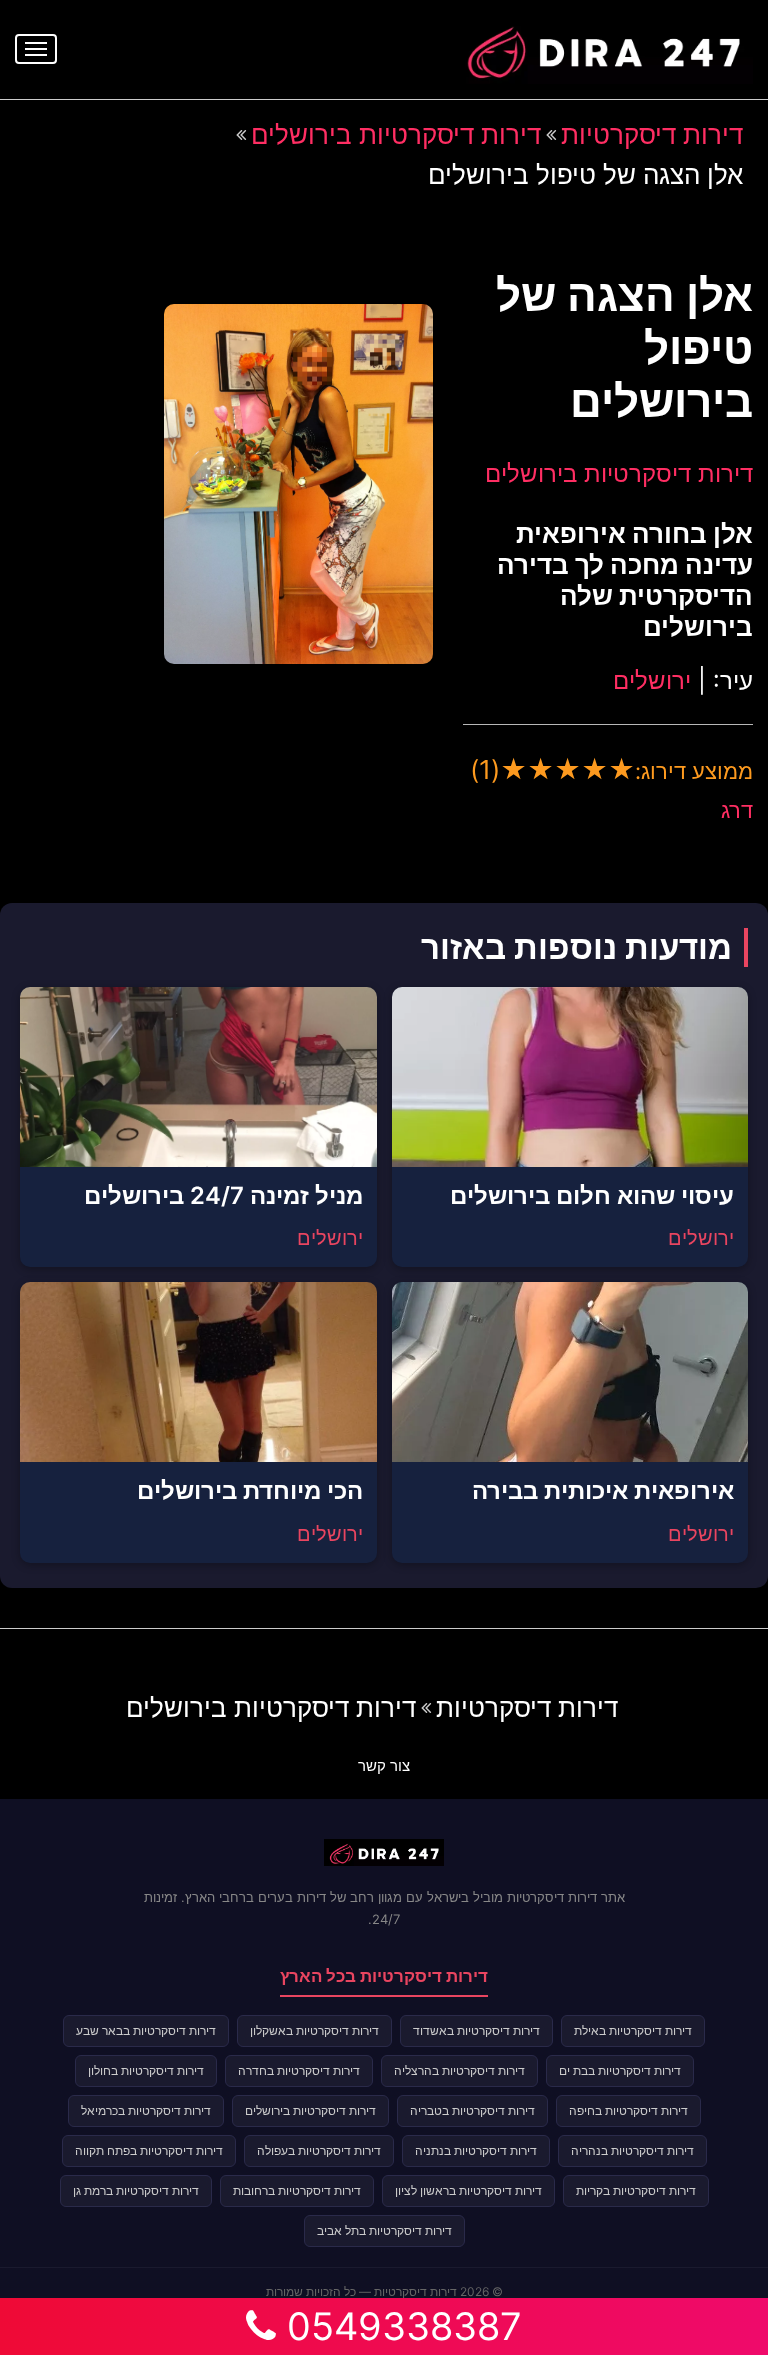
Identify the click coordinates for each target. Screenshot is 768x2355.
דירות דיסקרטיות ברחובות (297, 2190)
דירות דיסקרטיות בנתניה (476, 2150)
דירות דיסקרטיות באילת (633, 2030)
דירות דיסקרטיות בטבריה (472, 2110)
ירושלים (652, 680)
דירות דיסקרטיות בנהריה (632, 2150)
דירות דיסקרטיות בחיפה (628, 2110)
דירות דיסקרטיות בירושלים (396, 134)
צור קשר (384, 1765)
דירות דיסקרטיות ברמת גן (136, 2190)
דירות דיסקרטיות (652, 134)
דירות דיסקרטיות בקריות (636, 2190)
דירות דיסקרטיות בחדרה (299, 2070)
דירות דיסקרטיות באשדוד (476, 2030)
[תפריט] (36, 49)
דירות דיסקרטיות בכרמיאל (146, 2110)
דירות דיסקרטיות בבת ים (620, 2070)
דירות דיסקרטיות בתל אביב (384, 2230)
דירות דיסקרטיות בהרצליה (459, 2070)
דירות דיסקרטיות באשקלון (314, 2030)
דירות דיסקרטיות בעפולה (319, 2150)
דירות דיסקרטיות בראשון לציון (468, 2190)
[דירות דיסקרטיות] (603, 47)
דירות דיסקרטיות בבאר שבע (146, 2030)
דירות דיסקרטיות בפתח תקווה (149, 2150)
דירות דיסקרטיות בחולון (146, 2070)
